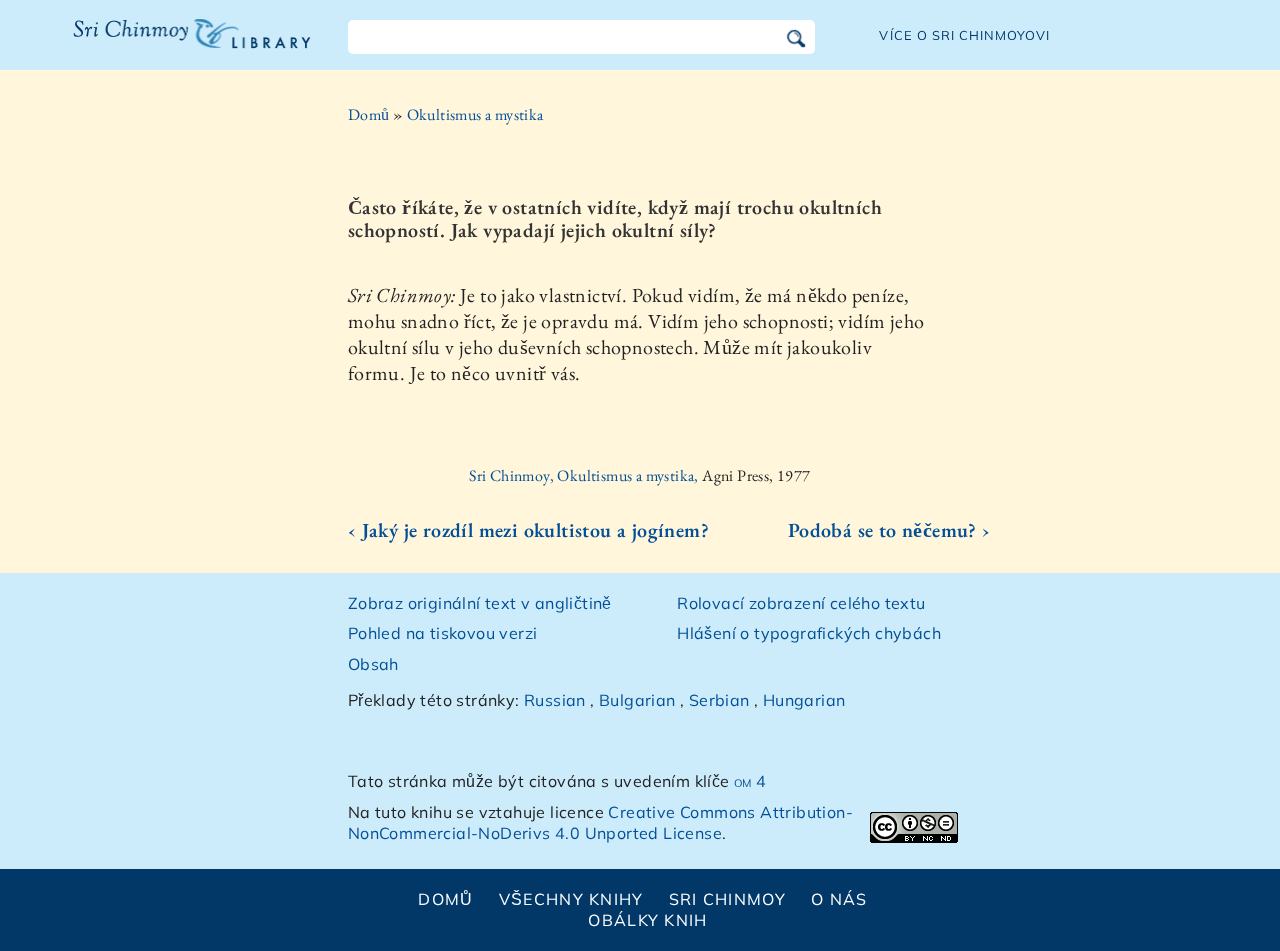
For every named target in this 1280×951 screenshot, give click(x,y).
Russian (555, 700)
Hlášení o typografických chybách (809, 633)
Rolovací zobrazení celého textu (801, 603)
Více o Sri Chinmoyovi (964, 35)
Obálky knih (647, 920)
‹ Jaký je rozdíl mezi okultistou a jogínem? (528, 530)
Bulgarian (637, 700)
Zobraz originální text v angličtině (480, 603)
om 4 (750, 781)
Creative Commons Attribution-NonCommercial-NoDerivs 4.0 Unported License (600, 822)
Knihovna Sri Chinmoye (183, 46)
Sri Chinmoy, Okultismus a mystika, (585, 475)
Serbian (719, 700)
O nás (839, 899)
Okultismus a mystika (475, 114)
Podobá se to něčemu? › (889, 530)
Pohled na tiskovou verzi (443, 633)
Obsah (373, 664)
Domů (369, 114)
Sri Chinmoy (727, 899)
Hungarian (804, 700)
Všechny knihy (571, 899)
